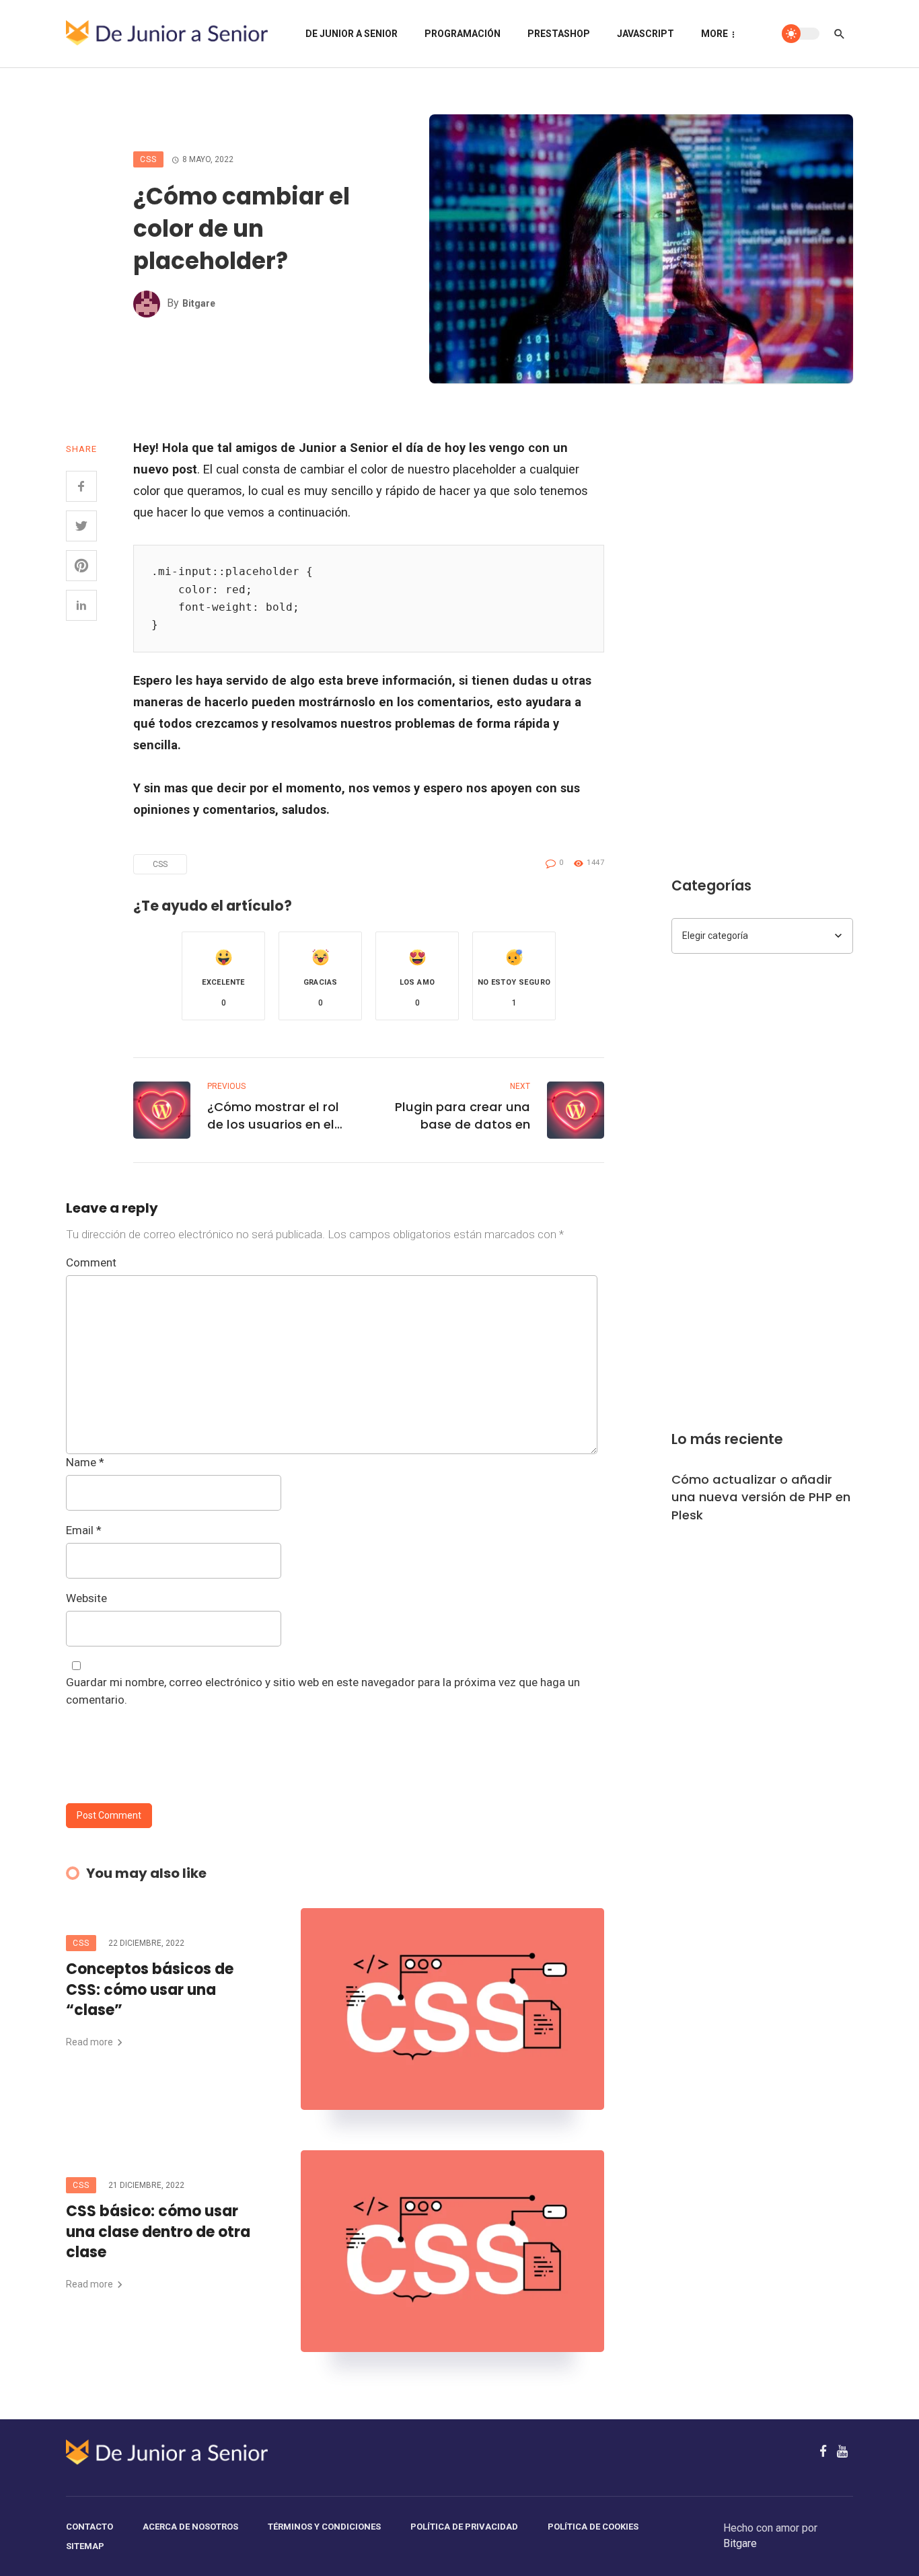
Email (84, 1530)
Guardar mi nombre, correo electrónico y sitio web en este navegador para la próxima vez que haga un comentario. (323, 1691)
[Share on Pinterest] (81, 566)
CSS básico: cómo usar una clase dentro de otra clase (158, 2232)
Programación (463, 34)
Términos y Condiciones (324, 2527)
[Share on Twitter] (81, 526)
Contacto (89, 2527)
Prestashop (559, 34)
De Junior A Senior (352, 34)
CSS (148, 159)
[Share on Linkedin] (81, 605)
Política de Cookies (593, 2527)
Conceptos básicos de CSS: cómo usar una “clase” (150, 1990)
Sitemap (85, 2546)
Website (86, 1598)
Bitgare (199, 303)
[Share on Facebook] (81, 486)
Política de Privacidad (464, 2527)
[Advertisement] (762, 639)
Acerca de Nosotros (190, 2527)
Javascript (646, 34)
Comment (91, 1262)
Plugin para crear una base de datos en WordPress (463, 1116)
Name (85, 1462)
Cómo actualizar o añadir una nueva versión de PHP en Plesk (761, 1497)
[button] (223, 976)
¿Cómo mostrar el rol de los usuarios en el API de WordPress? (273, 1116)
